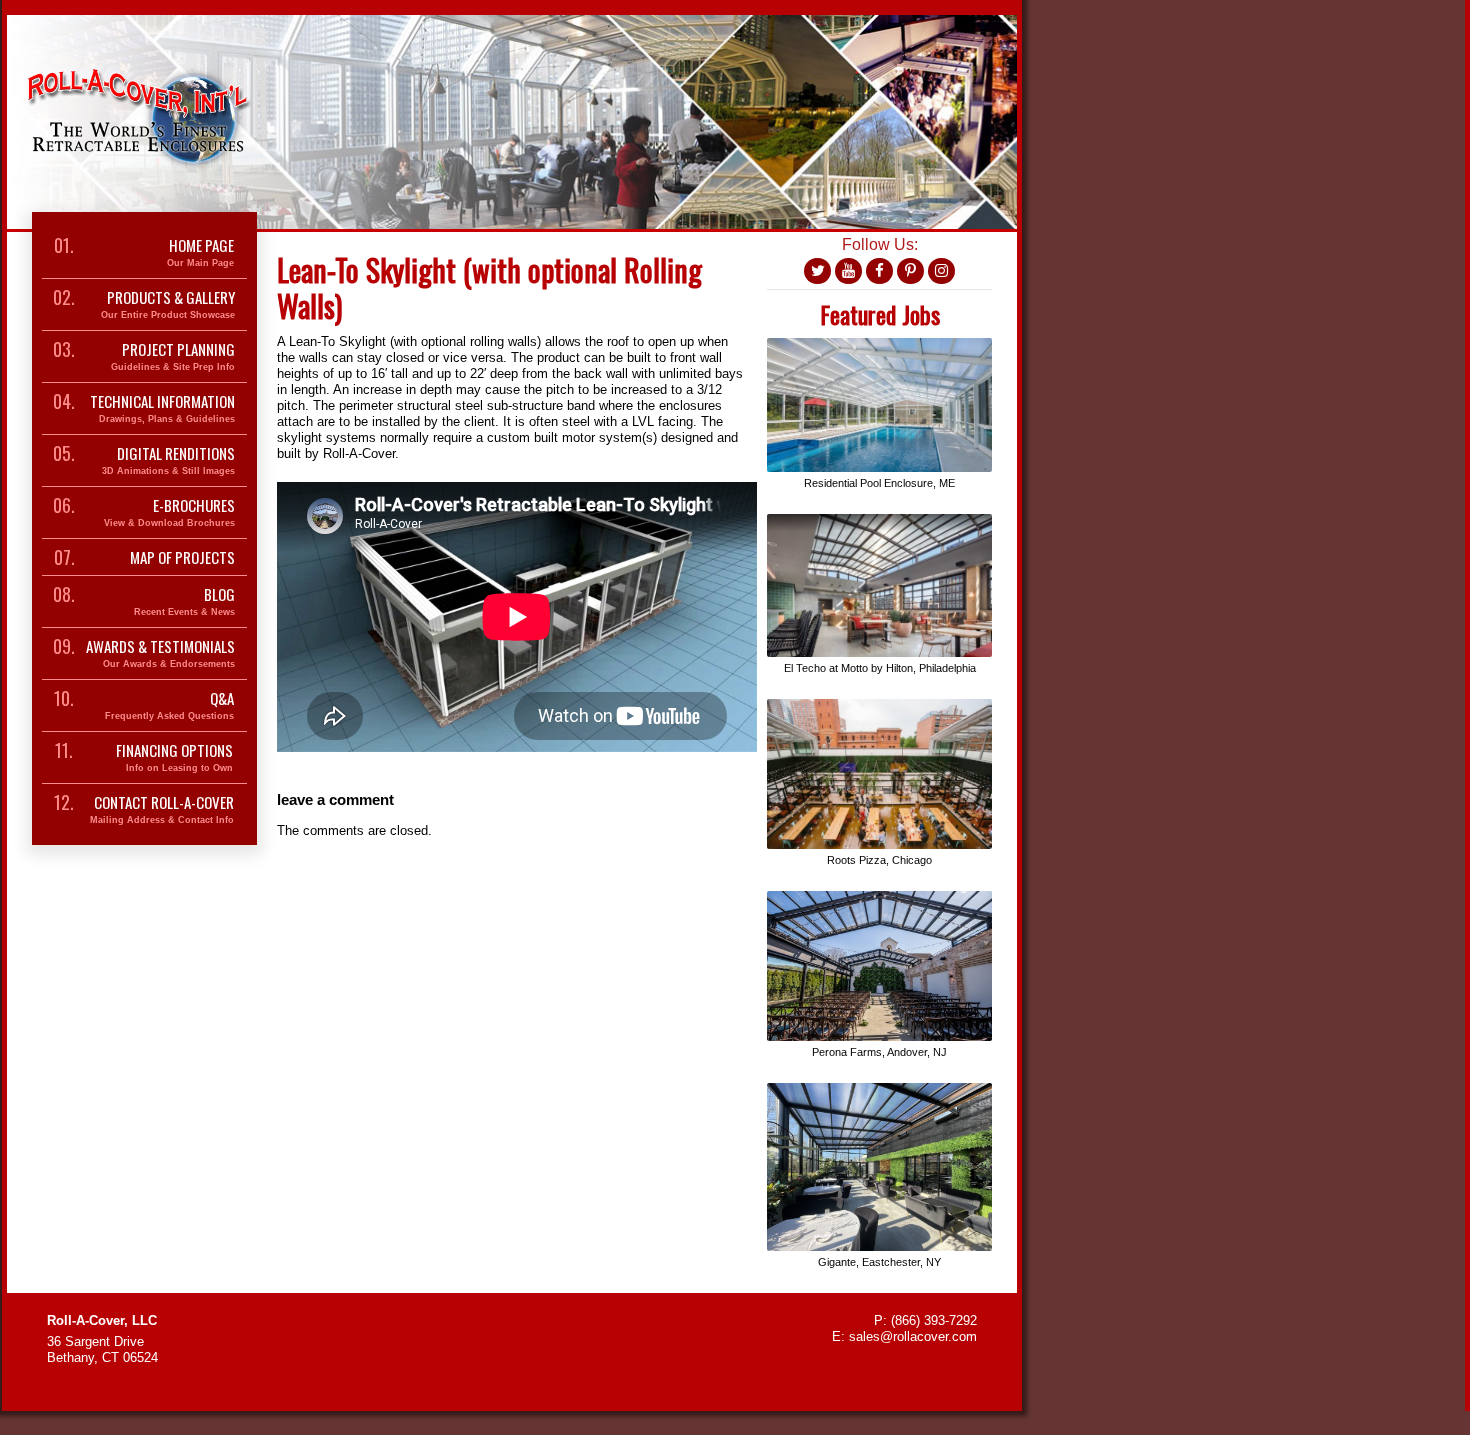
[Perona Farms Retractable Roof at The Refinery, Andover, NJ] (879, 898)
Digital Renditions (168, 460)
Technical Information (162, 408)
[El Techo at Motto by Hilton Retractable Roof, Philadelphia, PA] (879, 521)
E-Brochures (169, 512)
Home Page (200, 252)
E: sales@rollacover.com (904, 1336)
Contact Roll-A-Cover (162, 809)
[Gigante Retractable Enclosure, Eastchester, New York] (879, 1090)
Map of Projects (182, 557)
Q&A (169, 705)
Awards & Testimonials (160, 653)
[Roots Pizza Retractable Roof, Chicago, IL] (879, 706)
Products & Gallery (168, 304)
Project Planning (173, 356)
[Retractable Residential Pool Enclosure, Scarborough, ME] (879, 345)
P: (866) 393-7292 (925, 1320)
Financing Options (174, 757)
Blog (184, 601)
